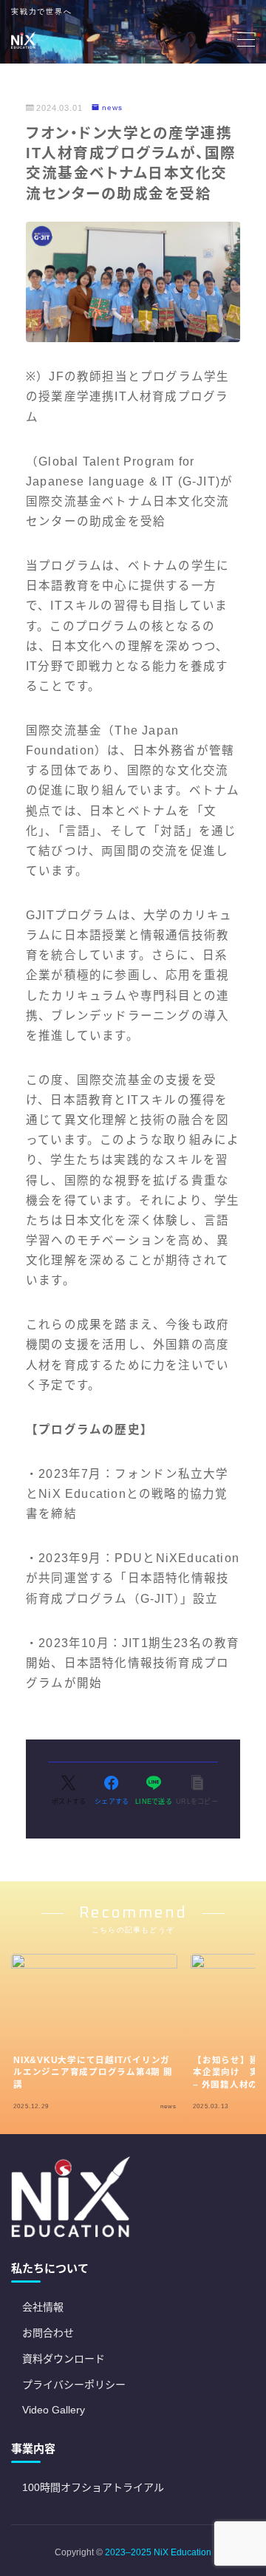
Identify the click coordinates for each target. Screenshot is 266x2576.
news (112, 108)
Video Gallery (54, 2410)
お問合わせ (48, 2333)
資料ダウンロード (64, 2359)
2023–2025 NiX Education (158, 2552)
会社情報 (43, 2307)
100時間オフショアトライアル (93, 2487)
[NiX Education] (23, 40)
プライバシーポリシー (74, 2385)
